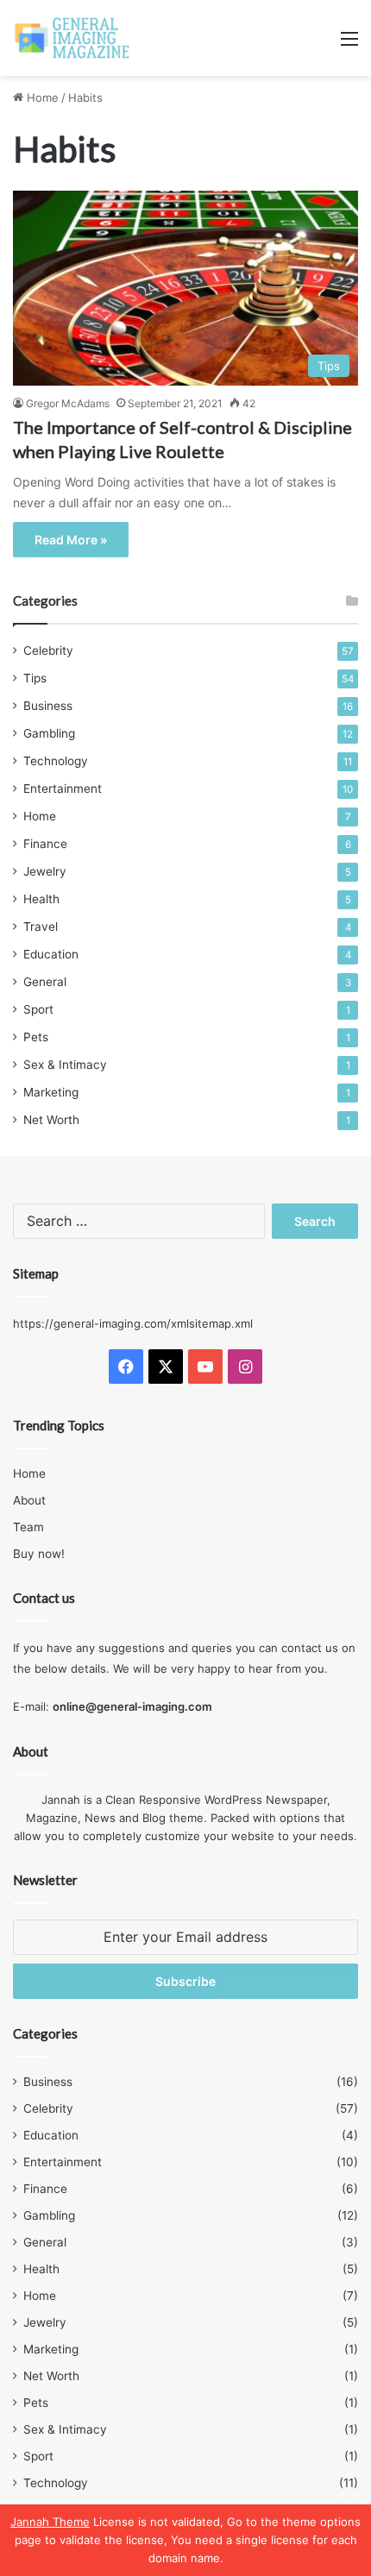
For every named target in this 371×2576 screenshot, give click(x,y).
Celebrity (48, 650)
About (29, 1500)
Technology (56, 761)
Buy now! (39, 1554)
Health (41, 899)
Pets (36, 1037)
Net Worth (51, 1120)
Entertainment (63, 789)
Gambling (49, 733)
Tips (35, 678)
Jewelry (45, 871)
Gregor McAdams (68, 403)
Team (28, 1527)
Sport (38, 1009)
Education (51, 954)
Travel (41, 927)
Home (41, 97)
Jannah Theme (50, 2522)
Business (48, 706)
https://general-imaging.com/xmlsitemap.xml (133, 1323)
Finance (45, 844)
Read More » (71, 540)
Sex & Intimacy (65, 1065)
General (45, 982)
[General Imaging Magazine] (72, 38)
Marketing (51, 1092)
